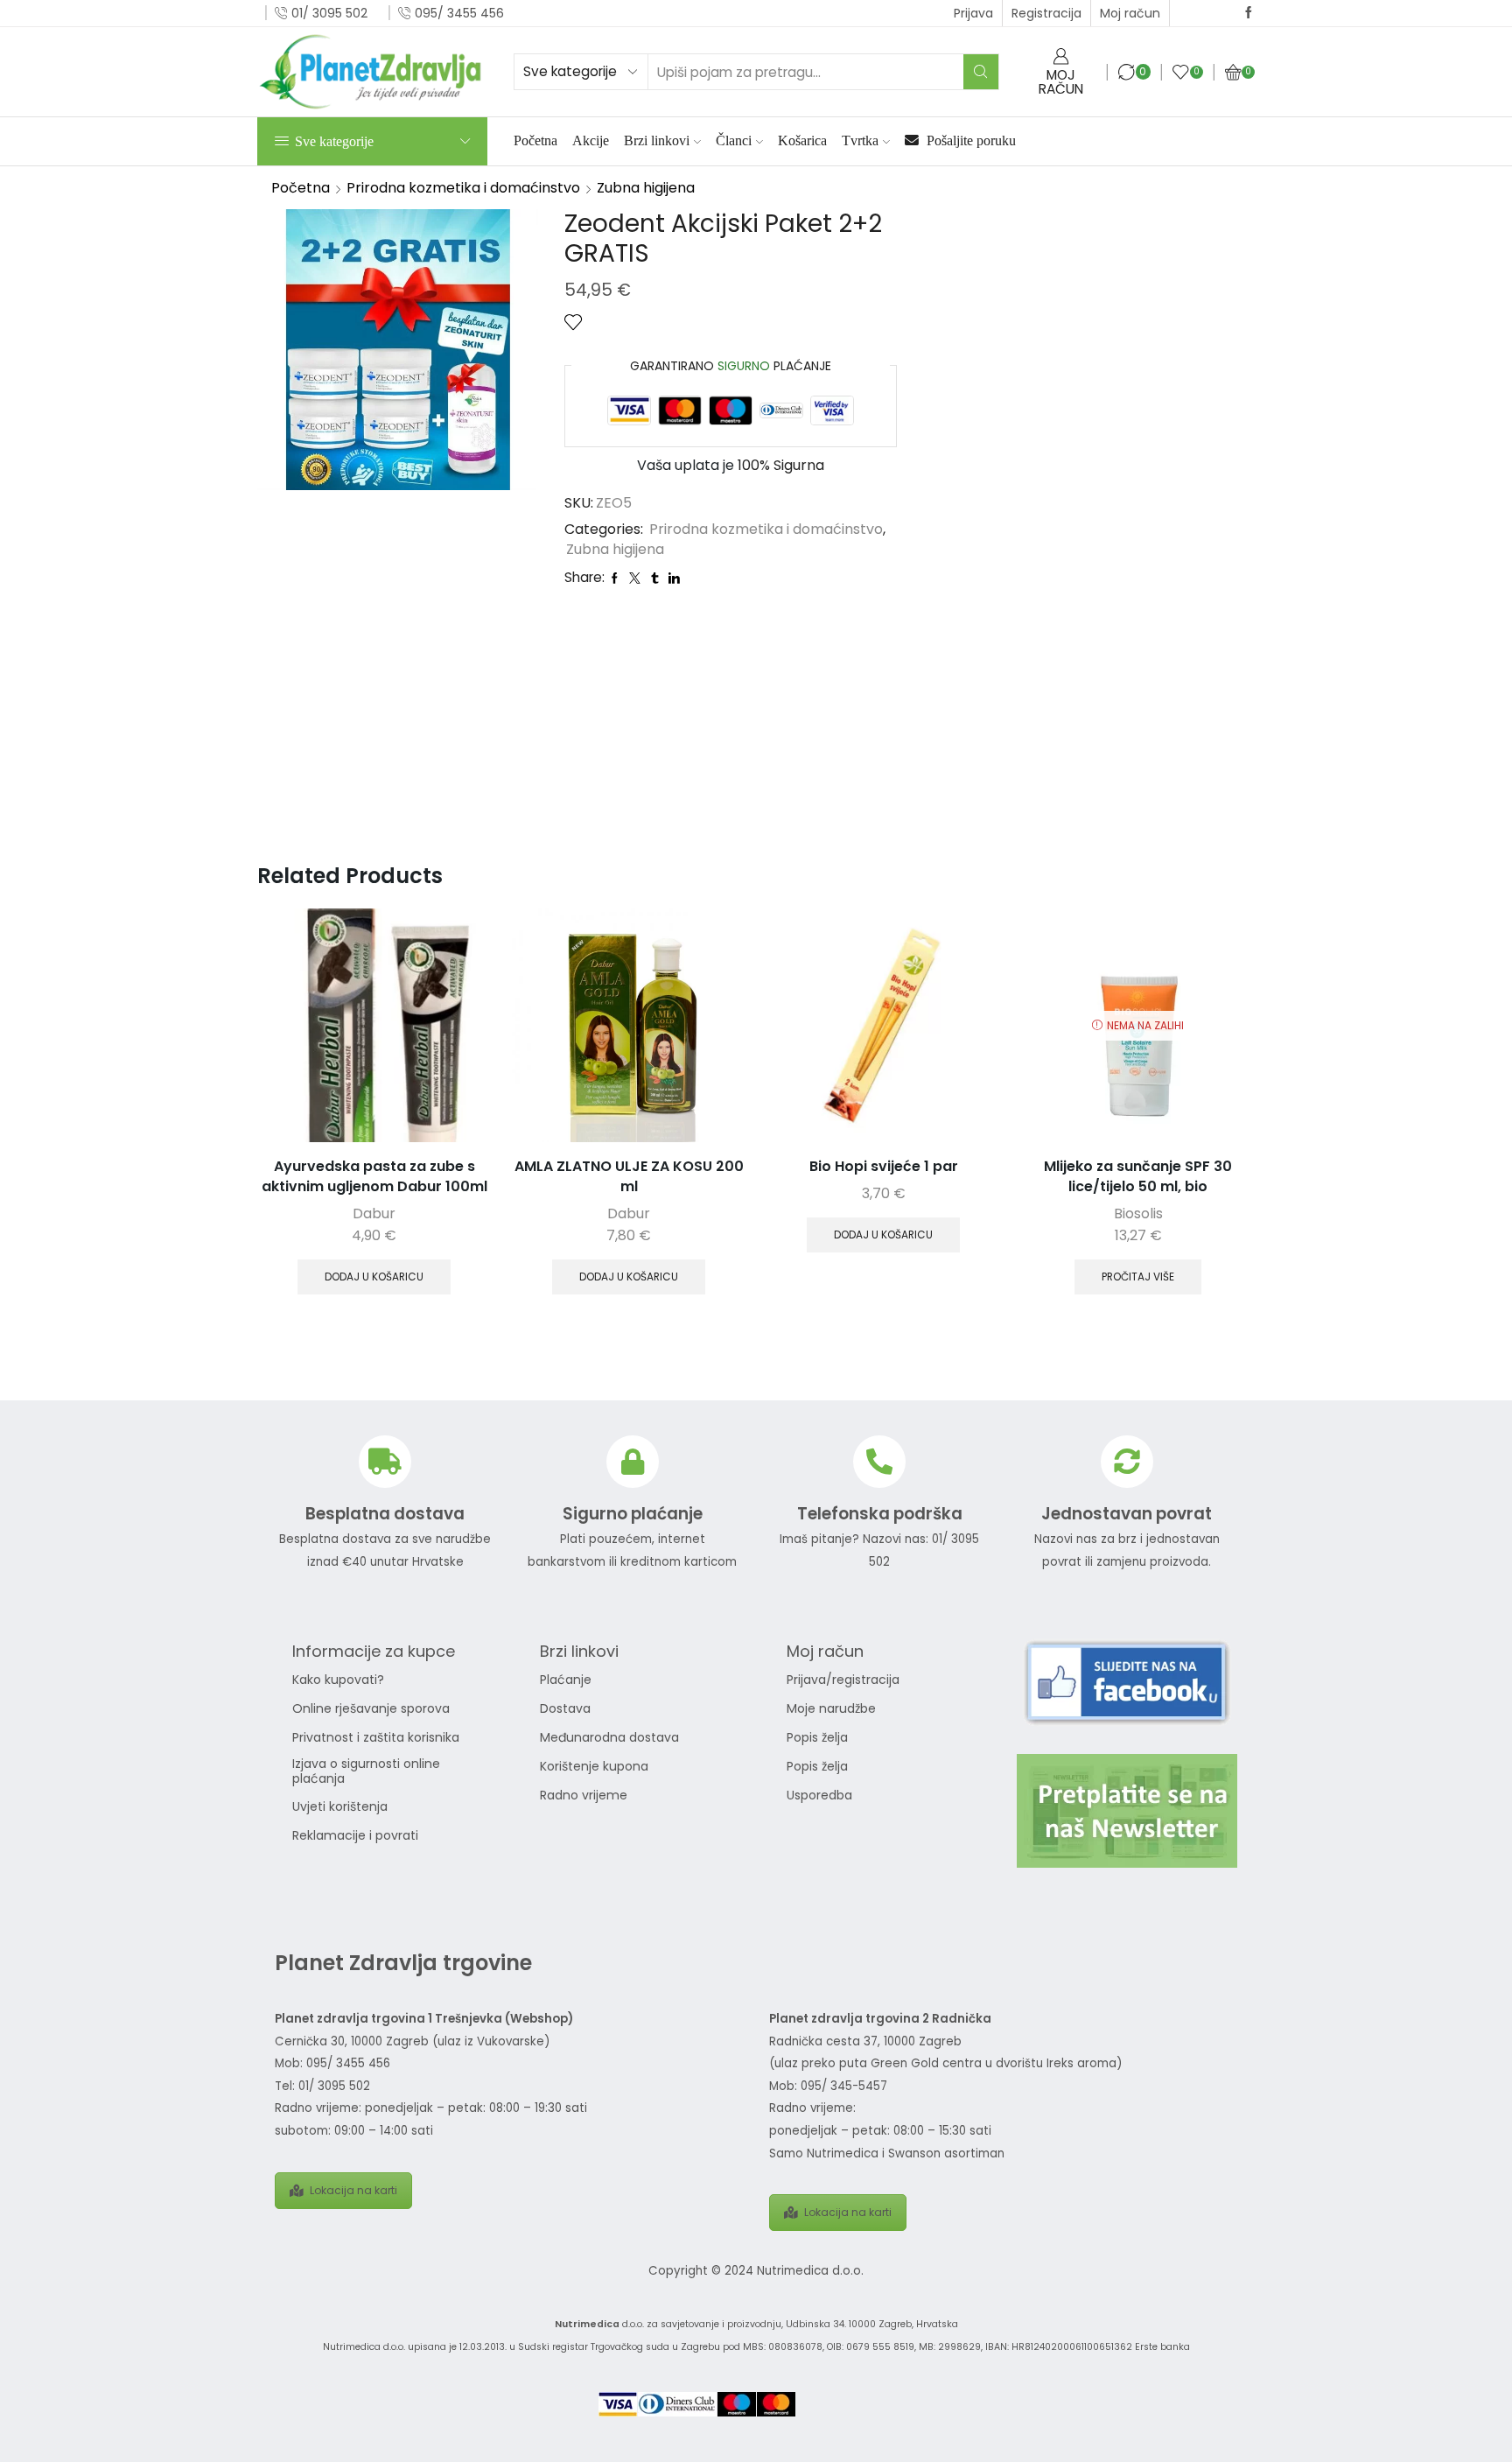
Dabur (374, 1213)
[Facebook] (1249, 13)
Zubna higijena (646, 188)
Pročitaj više (1138, 1277)
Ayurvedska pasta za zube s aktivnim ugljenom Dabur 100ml (374, 1177)
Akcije (591, 140)
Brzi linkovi (657, 140)
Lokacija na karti (353, 2190)
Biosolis (1138, 1213)
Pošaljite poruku (969, 140)
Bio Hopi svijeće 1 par (884, 1166)
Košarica (802, 140)
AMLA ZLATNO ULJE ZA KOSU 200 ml (629, 1177)
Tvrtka (860, 140)
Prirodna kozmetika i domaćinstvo (463, 188)
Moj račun (1130, 13)
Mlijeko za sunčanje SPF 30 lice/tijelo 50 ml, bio (1138, 1177)
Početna (535, 140)
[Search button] (981, 72)
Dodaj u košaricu (374, 1277)
